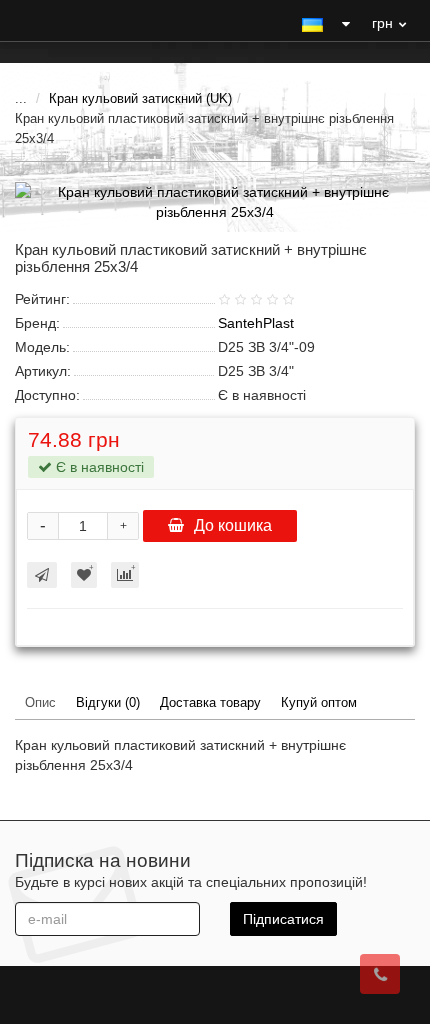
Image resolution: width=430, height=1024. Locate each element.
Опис (40, 702)
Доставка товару (210, 702)
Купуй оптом (319, 702)
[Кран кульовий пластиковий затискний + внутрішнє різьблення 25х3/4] (215, 202)
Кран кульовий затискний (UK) (140, 98)
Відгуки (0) (108, 702)
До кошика (233, 525)
